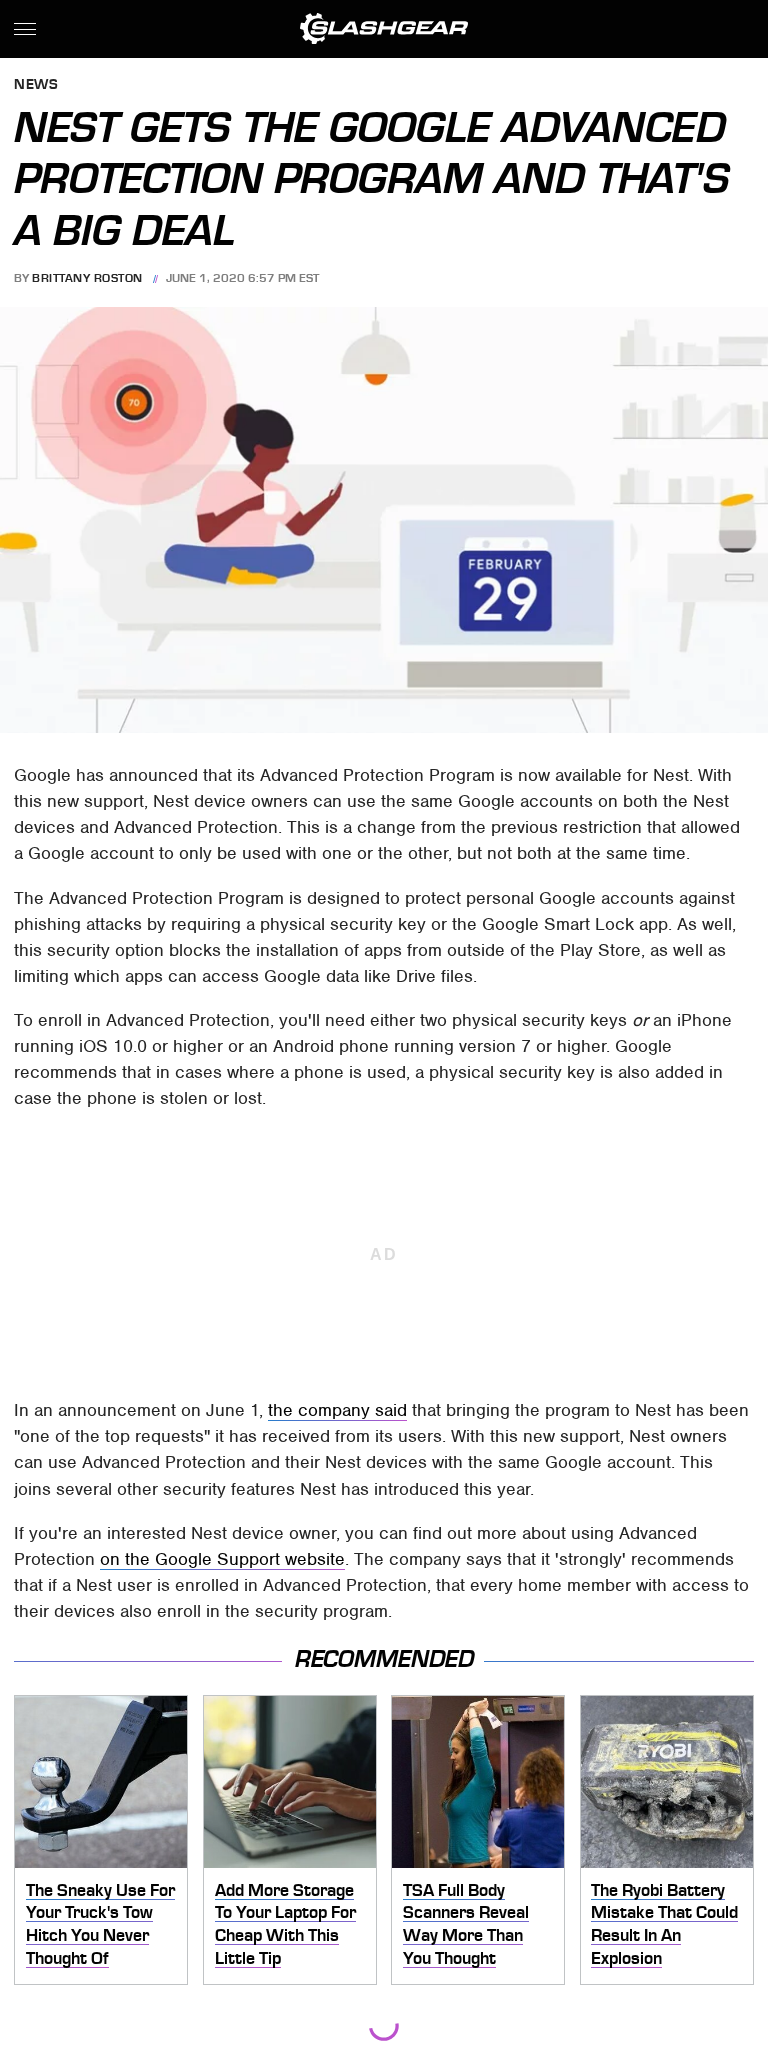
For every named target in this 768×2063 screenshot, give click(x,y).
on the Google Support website (222, 1559)
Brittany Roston (87, 278)
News (36, 85)
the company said (337, 1410)
